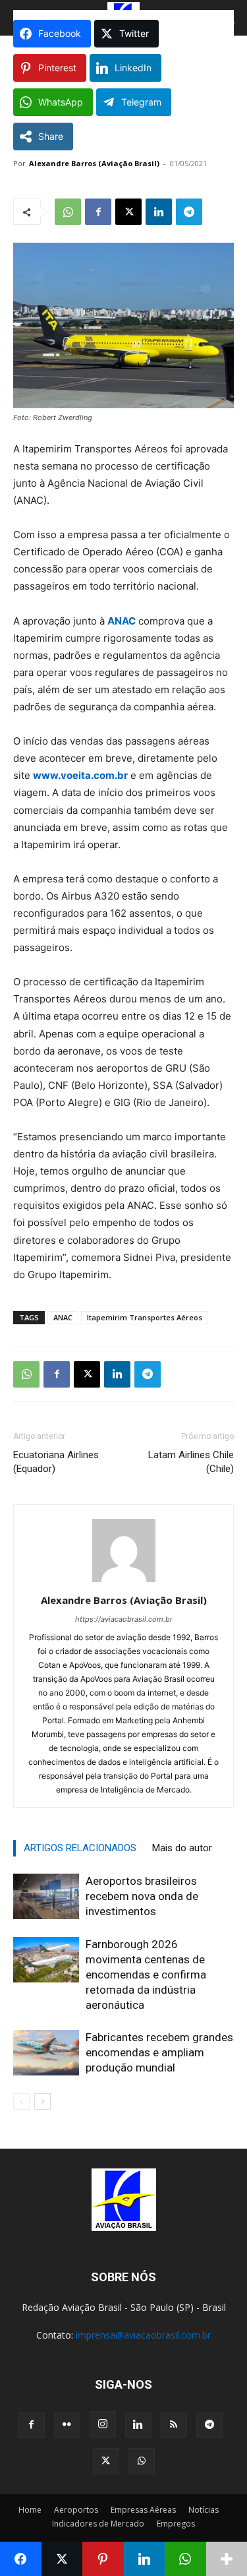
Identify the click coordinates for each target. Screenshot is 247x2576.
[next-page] (42, 2101)
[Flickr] (67, 2425)
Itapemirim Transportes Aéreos (145, 1317)
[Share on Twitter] (62, 2559)
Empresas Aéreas (143, 2510)
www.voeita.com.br (80, 775)
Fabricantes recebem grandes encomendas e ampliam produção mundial (159, 2052)
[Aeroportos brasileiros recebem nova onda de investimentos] (46, 1896)
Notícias (204, 2510)
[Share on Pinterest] (103, 2559)
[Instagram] (103, 2424)
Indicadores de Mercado (98, 2524)
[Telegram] (189, 212)
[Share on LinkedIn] (145, 2559)
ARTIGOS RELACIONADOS (80, 1848)
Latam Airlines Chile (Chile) (191, 1462)
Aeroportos (76, 2510)
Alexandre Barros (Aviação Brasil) (94, 163)
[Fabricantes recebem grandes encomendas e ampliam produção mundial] (46, 2053)
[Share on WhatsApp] (185, 2559)
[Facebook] (98, 212)
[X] (128, 212)
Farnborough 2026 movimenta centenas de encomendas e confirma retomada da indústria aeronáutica (146, 1975)
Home (30, 2510)
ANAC (122, 621)
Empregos (176, 2524)
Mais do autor (182, 1848)
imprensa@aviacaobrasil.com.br (143, 2335)
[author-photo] (124, 1582)
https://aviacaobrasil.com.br (124, 1619)
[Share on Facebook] (21, 2559)
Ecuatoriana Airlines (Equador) (56, 1462)
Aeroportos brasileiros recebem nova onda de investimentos (142, 1896)
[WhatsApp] (68, 212)
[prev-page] (21, 2101)
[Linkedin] (159, 212)
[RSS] (174, 2425)
